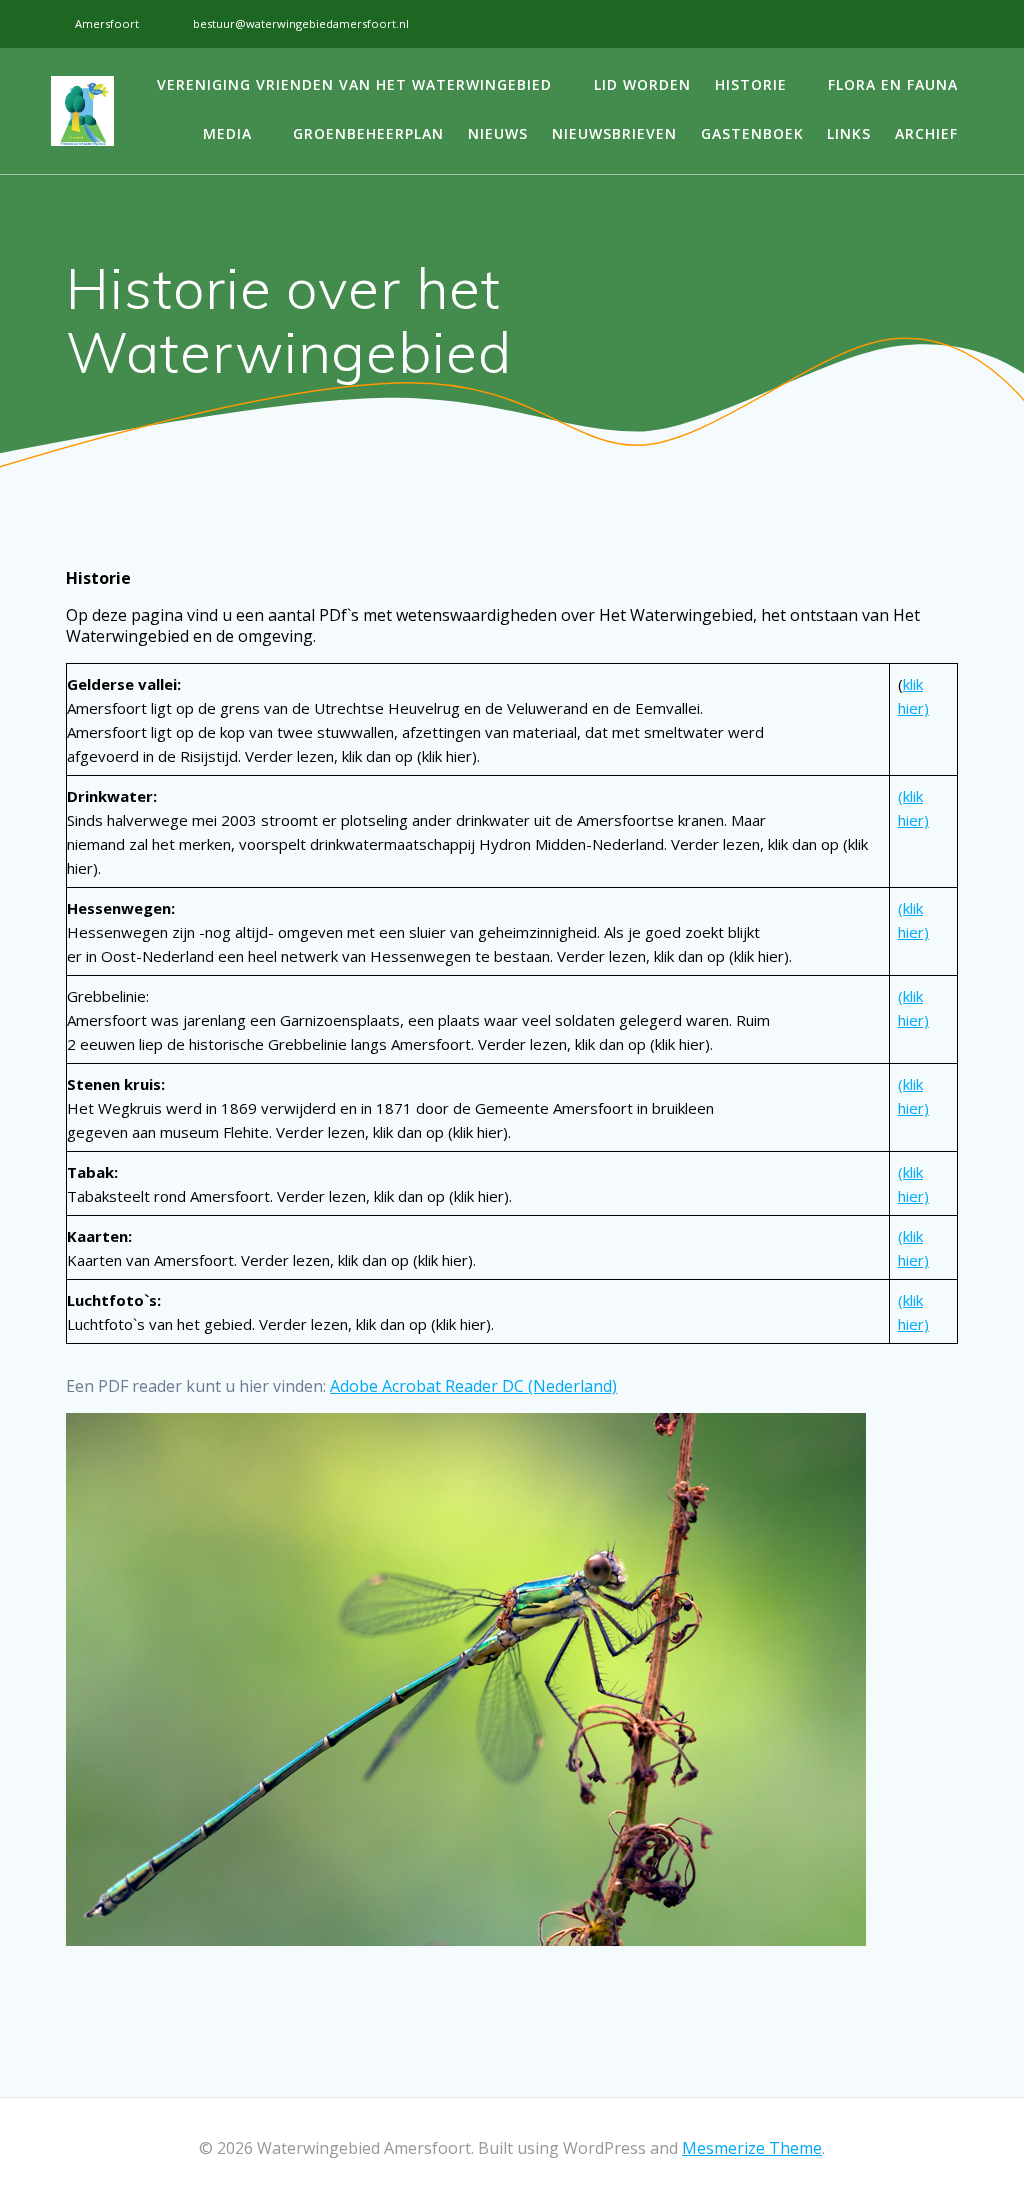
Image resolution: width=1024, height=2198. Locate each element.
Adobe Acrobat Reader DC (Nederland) (473, 1386)
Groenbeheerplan (368, 133)
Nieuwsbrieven (614, 133)
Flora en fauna (893, 84)
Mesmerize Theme (752, 2148)
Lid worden (642, 84)
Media (227, 133)
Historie (751, 84)
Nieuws (498, 133)
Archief (926, 133)
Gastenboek (752, 133)
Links (849, 133)
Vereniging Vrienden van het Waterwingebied (354, 84)
